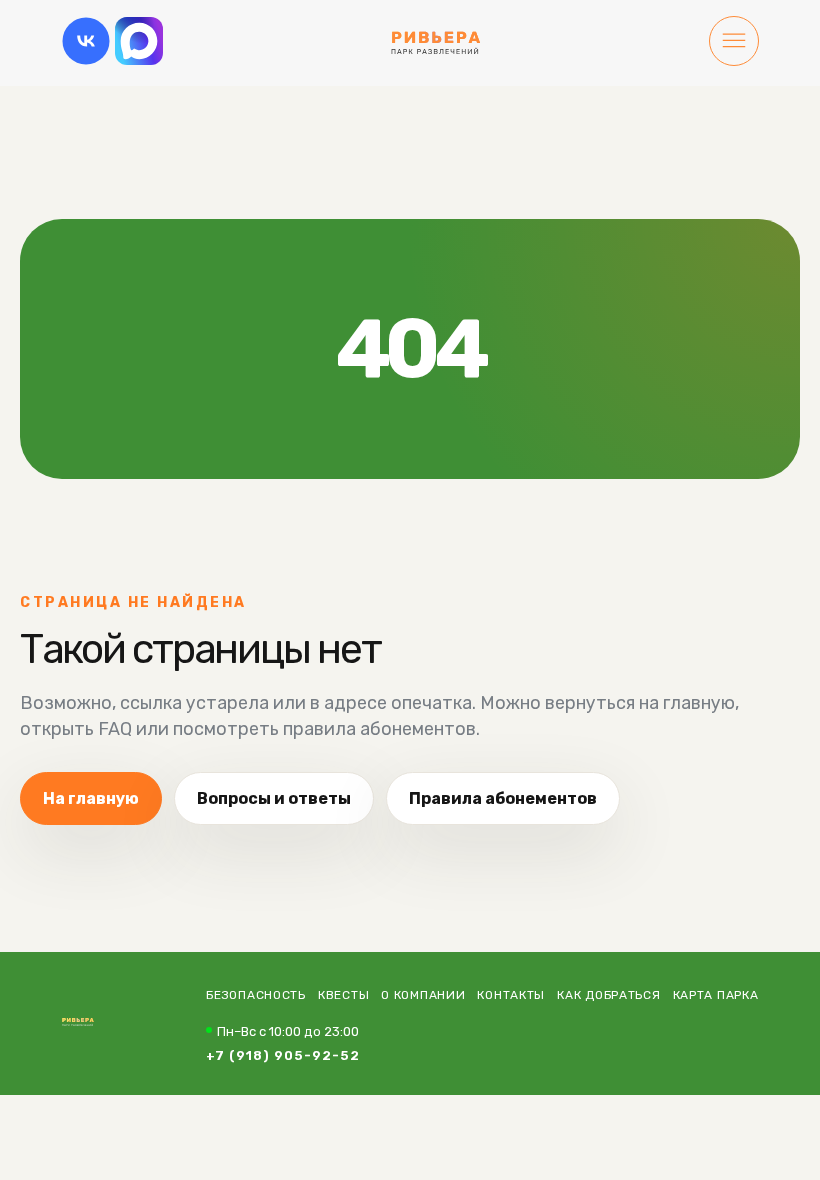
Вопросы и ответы (274, 798)
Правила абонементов (503, 798)
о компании (423, 995)
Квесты (343, 995)
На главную (91, 798)
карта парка (716, 995)
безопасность (256, 995)
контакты (511, 995)
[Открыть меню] (734, 43)
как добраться (608, 995)
